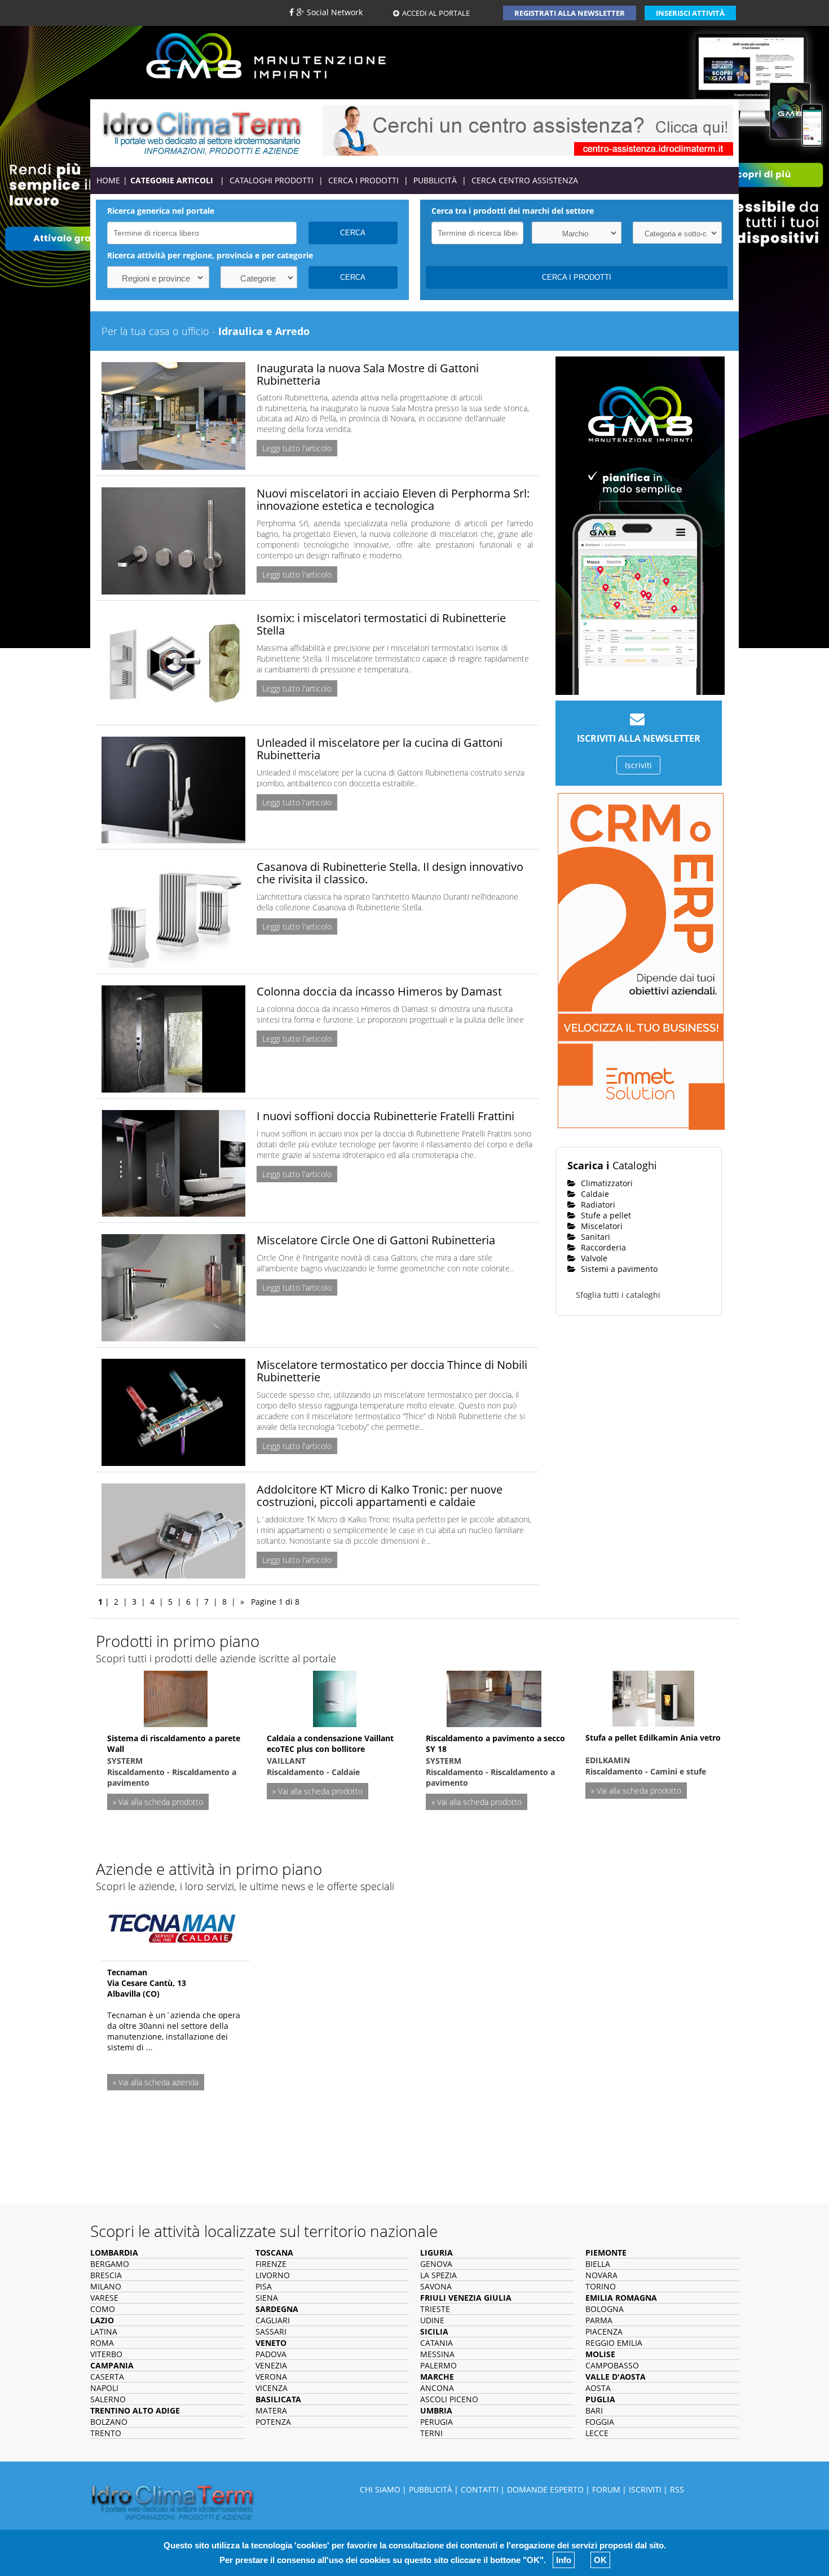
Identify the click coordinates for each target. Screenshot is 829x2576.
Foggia (600, 2422)
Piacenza (604, 2331)
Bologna (605, 2309)
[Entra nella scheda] (172, 1925)
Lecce (597, 2433)
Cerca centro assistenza (525, 180)
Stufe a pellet (605, 1215)
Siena (267, 2298)
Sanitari (594, 1237)
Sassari (271, 2331)
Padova (271, 2354)
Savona (436, 2286)
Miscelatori (601, 1226)
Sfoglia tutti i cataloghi (618, 1295)
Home (108, 180)
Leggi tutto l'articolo (297, 448)
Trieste (435, 2309)
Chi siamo (380, 2489)
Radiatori (597, 1205)
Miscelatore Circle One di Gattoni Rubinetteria (376, 1240)
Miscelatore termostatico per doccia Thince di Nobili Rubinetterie (392, 1371)
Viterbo (106, 2354)
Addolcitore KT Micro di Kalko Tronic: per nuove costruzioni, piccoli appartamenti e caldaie (380, 1496)
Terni (431, 2433)
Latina (104, 2331)
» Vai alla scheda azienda (156, 2082)
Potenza (273, 2422)
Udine (432, 2320)
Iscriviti (638, 765)
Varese (104, 2298)
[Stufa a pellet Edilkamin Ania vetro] (653, 1697)
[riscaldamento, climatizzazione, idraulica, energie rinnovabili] (202, 132)
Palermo (438, 2365)
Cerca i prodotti (363, 180)
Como (103, 2309)
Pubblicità (435, 180)
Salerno (108, 2399)
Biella (598, 2264)
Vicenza (272, 2388)
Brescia (106, 2275)
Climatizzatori (606, 1183)
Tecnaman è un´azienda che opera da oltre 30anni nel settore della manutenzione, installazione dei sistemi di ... (174, 2031)
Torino (601, 2286)
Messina (437, 2354)
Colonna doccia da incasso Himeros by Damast (379, 991)
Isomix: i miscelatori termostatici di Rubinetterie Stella (381, 624)
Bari (594, 2410)
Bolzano (109, 2422)
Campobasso (612, 2365)
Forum (606, 2489)
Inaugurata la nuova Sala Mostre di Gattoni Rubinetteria (368, 374)
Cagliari (273, 2320)
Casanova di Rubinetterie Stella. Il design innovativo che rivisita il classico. (390, 873)
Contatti (480, 2489)
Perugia (436, 2422)
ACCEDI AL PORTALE (436, 13)
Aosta (598, 2388)
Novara (601, 2275)
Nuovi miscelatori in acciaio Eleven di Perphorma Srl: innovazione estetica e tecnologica (393, 499)
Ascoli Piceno (449, 2399)
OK (600, 2560)
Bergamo (110, 2264)
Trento (106, 2433)
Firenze (271, 2264)
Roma (102, 2343)
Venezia (271, 2365)
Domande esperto (545, 2489)
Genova (436, 2264)
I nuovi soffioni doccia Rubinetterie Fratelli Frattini (385, 1116)
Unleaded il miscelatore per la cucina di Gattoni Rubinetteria (380, 749)
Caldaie (594, 1194)
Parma (599, 2320)
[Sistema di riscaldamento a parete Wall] (176, 1697)
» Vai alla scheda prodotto (158, 1802)
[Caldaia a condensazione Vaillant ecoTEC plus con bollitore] (335, 1697)
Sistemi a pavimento (618, 1269)
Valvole (593, 1258)
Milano (106, 2286)
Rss (677, 2489)
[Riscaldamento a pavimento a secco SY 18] (494, 1697)
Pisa (264, 2286)
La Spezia (438, 2275)
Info (564, 2560)
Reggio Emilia (614, 2343)
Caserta (107, 2377)
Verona (271, 2377)
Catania (436, 2343)
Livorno (273, 2275)
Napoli (104, 2388)
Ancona (437, 2388)
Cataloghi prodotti (272, 180)
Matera (271, 2410)
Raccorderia (602, 1247)
